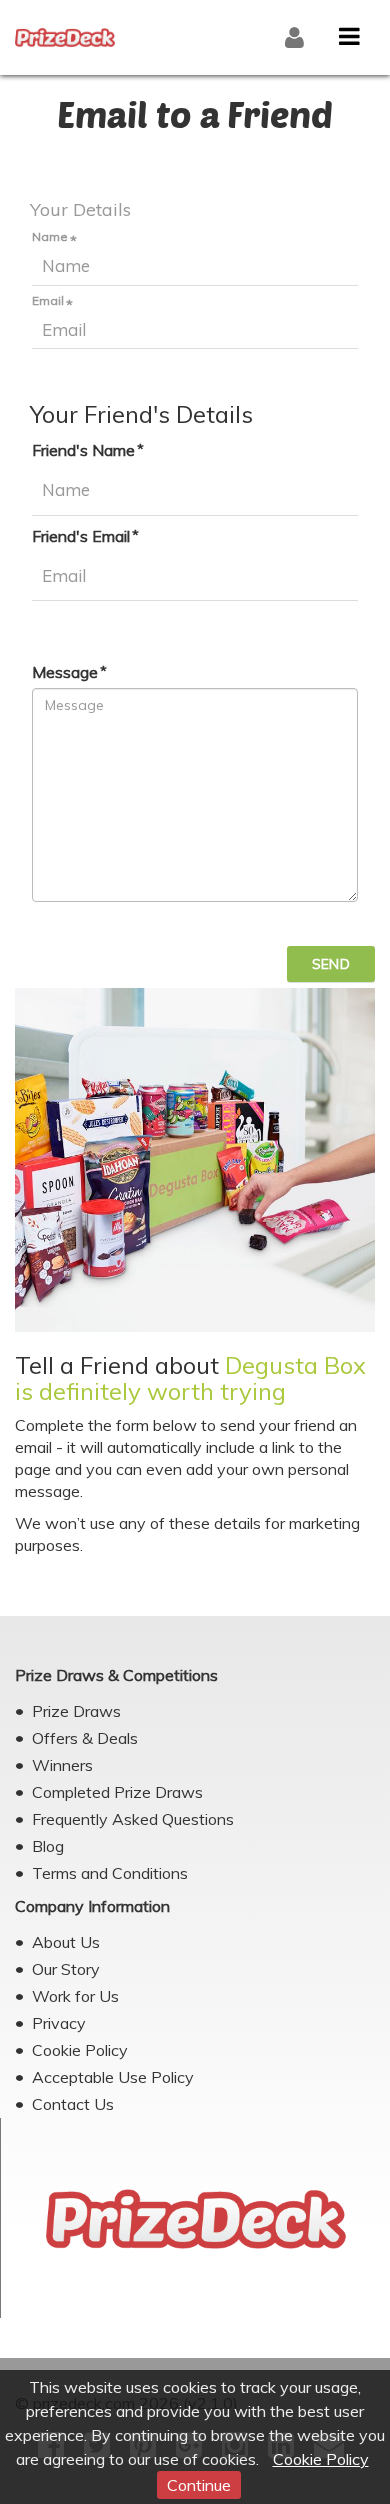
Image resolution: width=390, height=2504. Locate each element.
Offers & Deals (85, 1738)
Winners (62, 1765)
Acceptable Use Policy (113, 2077)
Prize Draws (76, 1711)
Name (50, 237)
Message (65, 672)
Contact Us (73, 2104)
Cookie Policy (321, 2459)
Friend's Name (83, 450)
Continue (199, 2485)
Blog (48, 1846)
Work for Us (75, 1996)
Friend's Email (81, 536)
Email (48, 301)
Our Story (66, 1969)
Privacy (59, 2023)
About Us (66, 1942)
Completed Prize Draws (117, 1792)
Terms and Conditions (110, 1873)
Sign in (297, 38)
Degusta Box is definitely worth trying (190, 1378)
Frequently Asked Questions (133, 1819)
